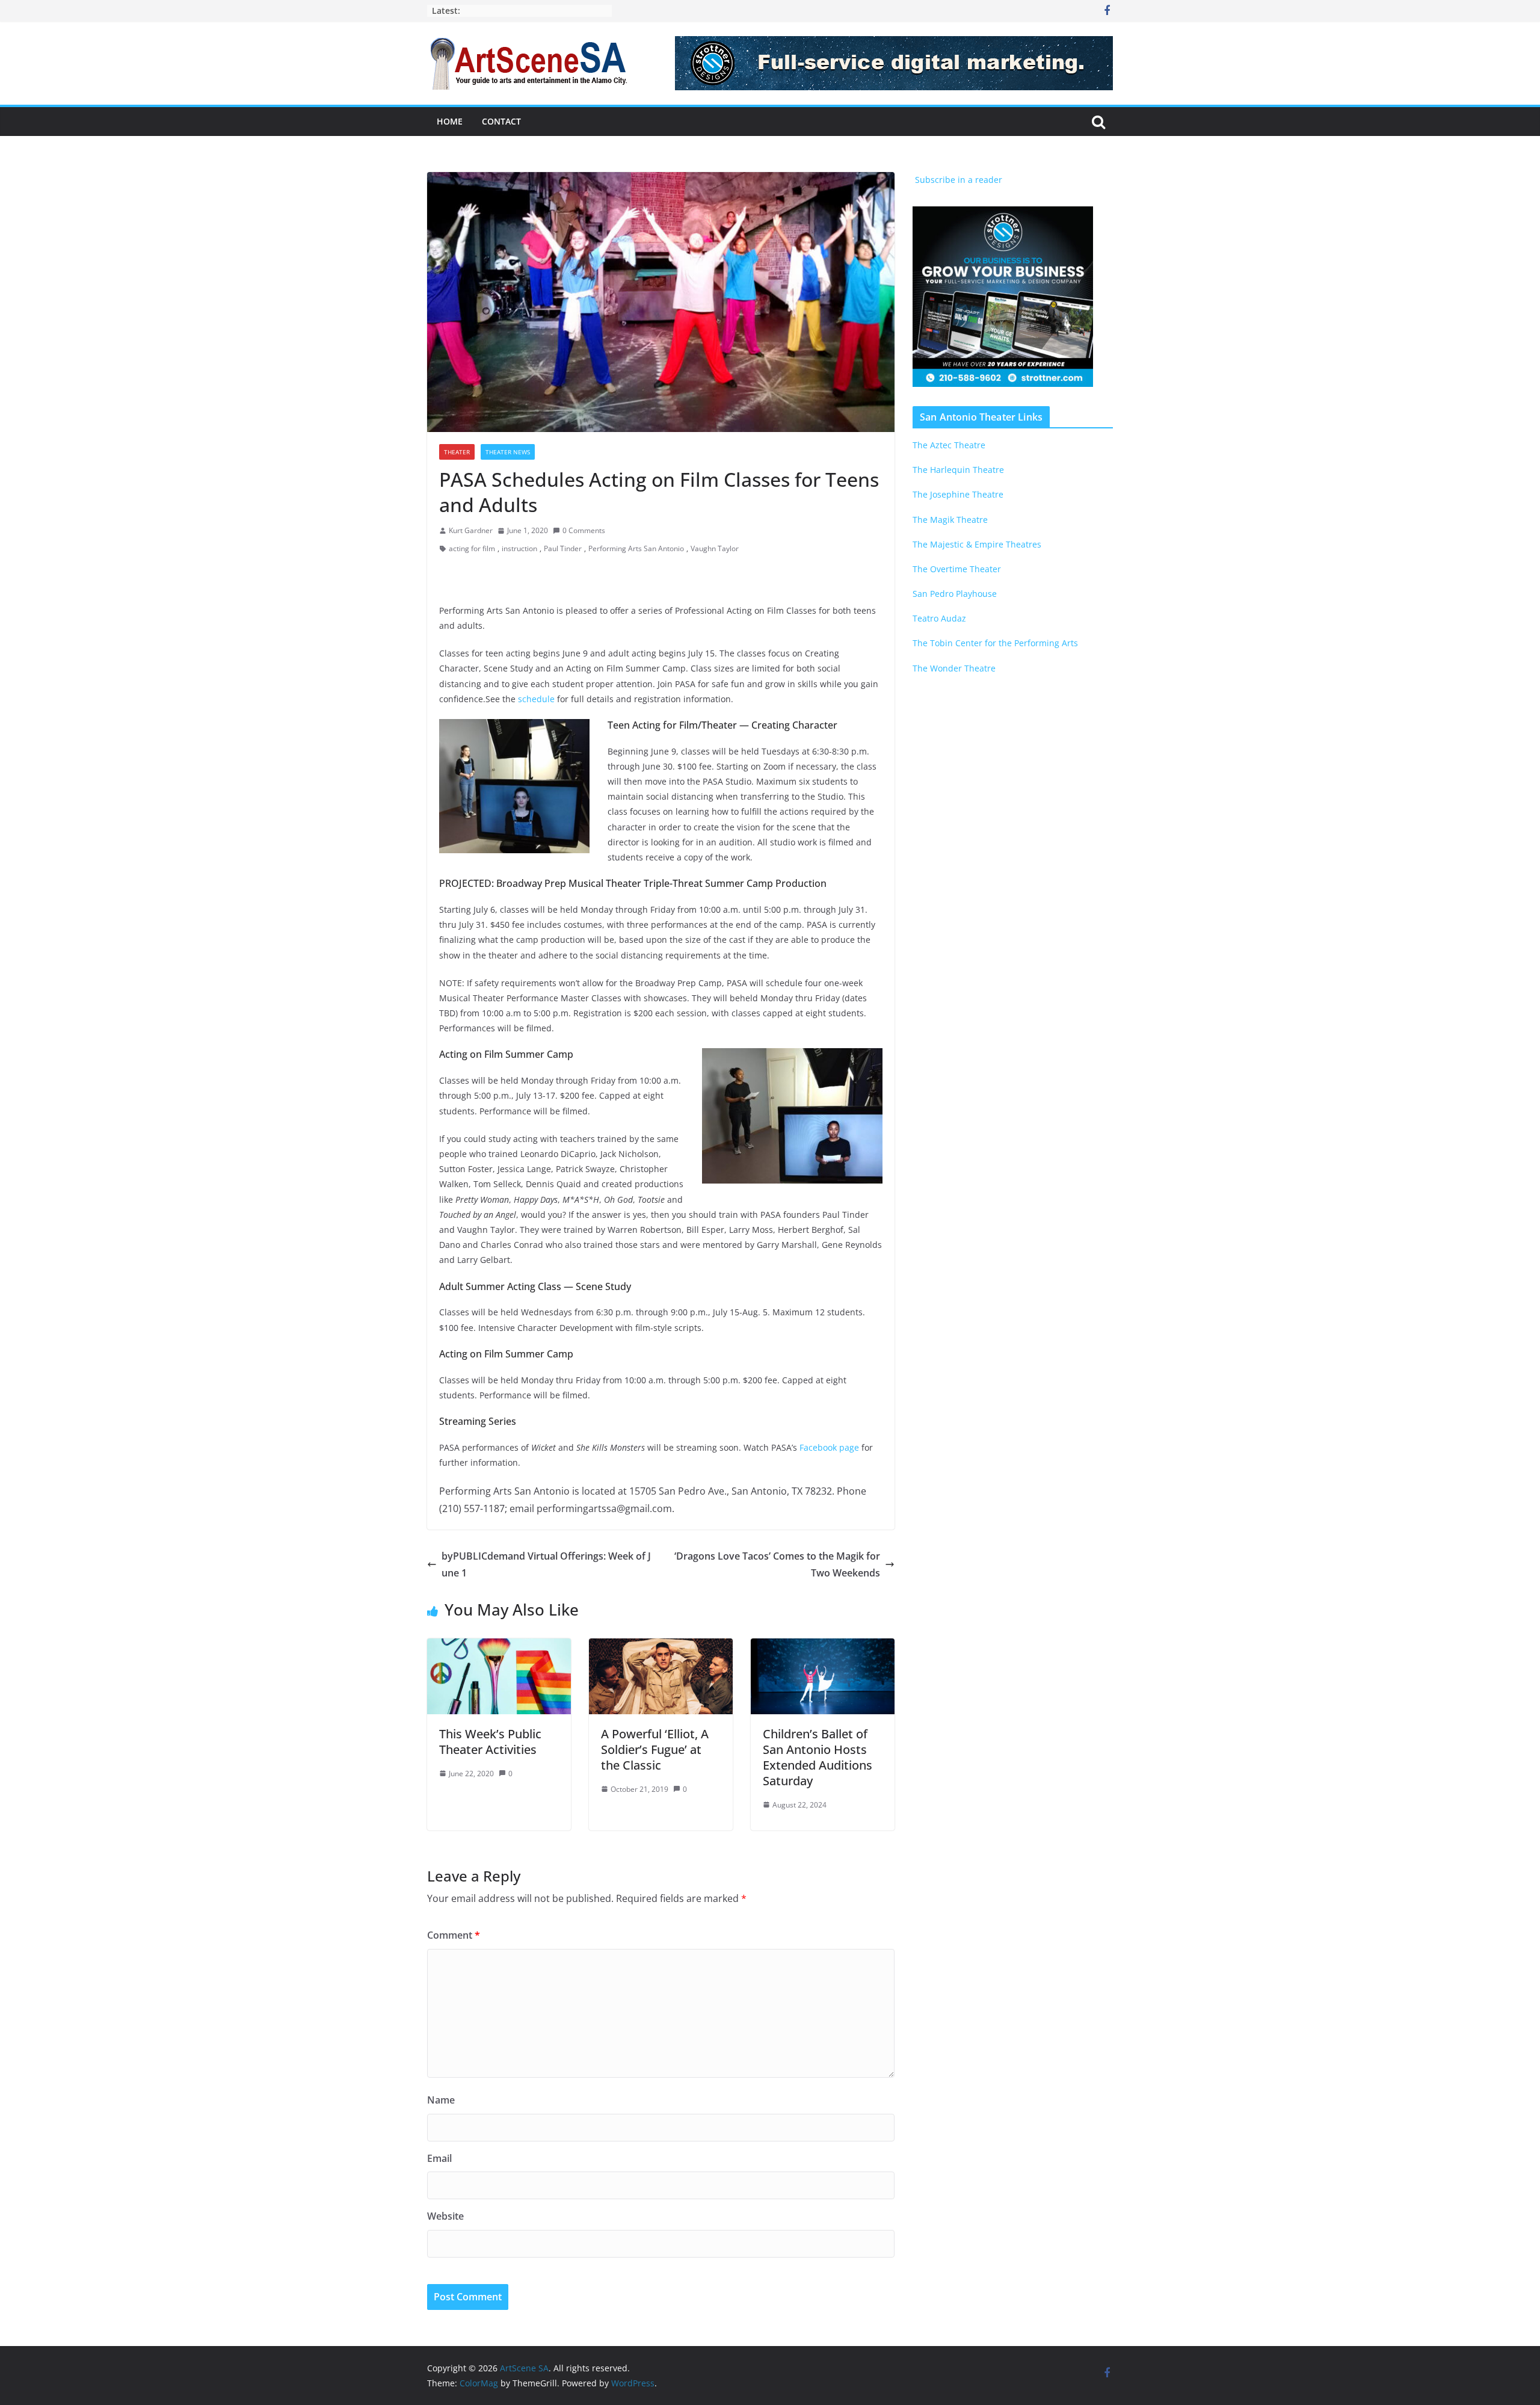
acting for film (472, 548)
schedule (536, 699)
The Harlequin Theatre (958, 470)
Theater (457, 452)
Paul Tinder (563, 548)
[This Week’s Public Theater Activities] (499, 1647)
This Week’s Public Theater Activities (490, 1742)
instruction (519, 548)
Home (450, 121)
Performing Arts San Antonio (636, 548)
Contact (501, 121)
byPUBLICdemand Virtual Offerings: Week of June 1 (546, 1565)
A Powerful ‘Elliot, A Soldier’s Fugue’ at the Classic (655, 1749)
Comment (454, 1935)
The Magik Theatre (950, 520)
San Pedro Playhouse (955, 594)
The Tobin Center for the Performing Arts (995, 643)
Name (441, 2100)
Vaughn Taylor (715, 548)
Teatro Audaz (939, 618)
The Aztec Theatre (949, 445)
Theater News (508, 452)
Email (439, 2158)
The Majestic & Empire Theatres (977, 544)
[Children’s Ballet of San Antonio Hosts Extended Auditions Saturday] (823, 1647)
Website (445, 2216)
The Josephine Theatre (958, 494)
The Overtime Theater (957, 569)
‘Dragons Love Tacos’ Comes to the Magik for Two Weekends (777, 1565)
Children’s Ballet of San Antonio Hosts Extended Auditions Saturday (818, 1757)
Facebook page (829, 1447)
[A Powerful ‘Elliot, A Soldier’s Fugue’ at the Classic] (661, 1647)
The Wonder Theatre (954, 668)
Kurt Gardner (471, 530)
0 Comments (584, 530)
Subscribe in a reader (957, 180)
